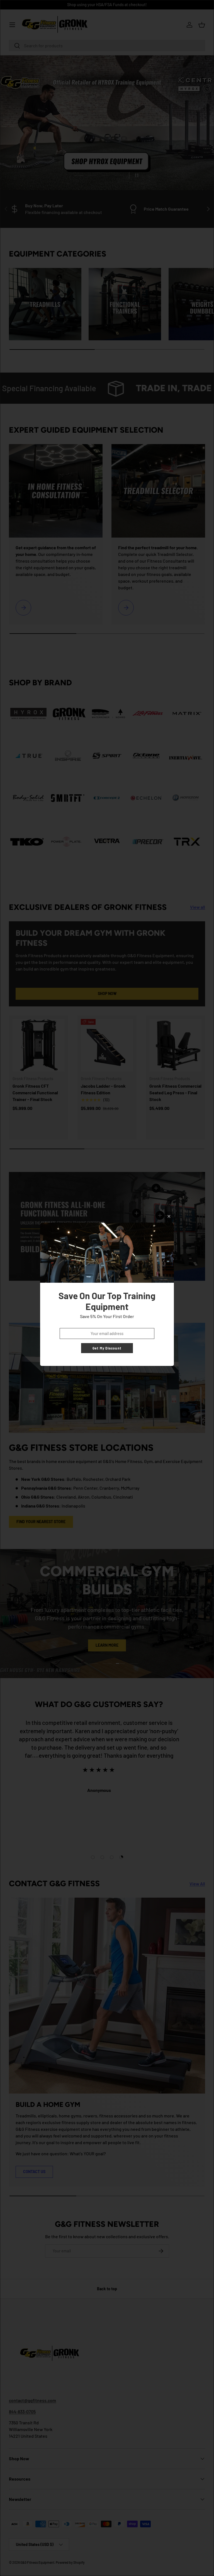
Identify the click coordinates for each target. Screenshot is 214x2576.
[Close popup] (169, 1216)
